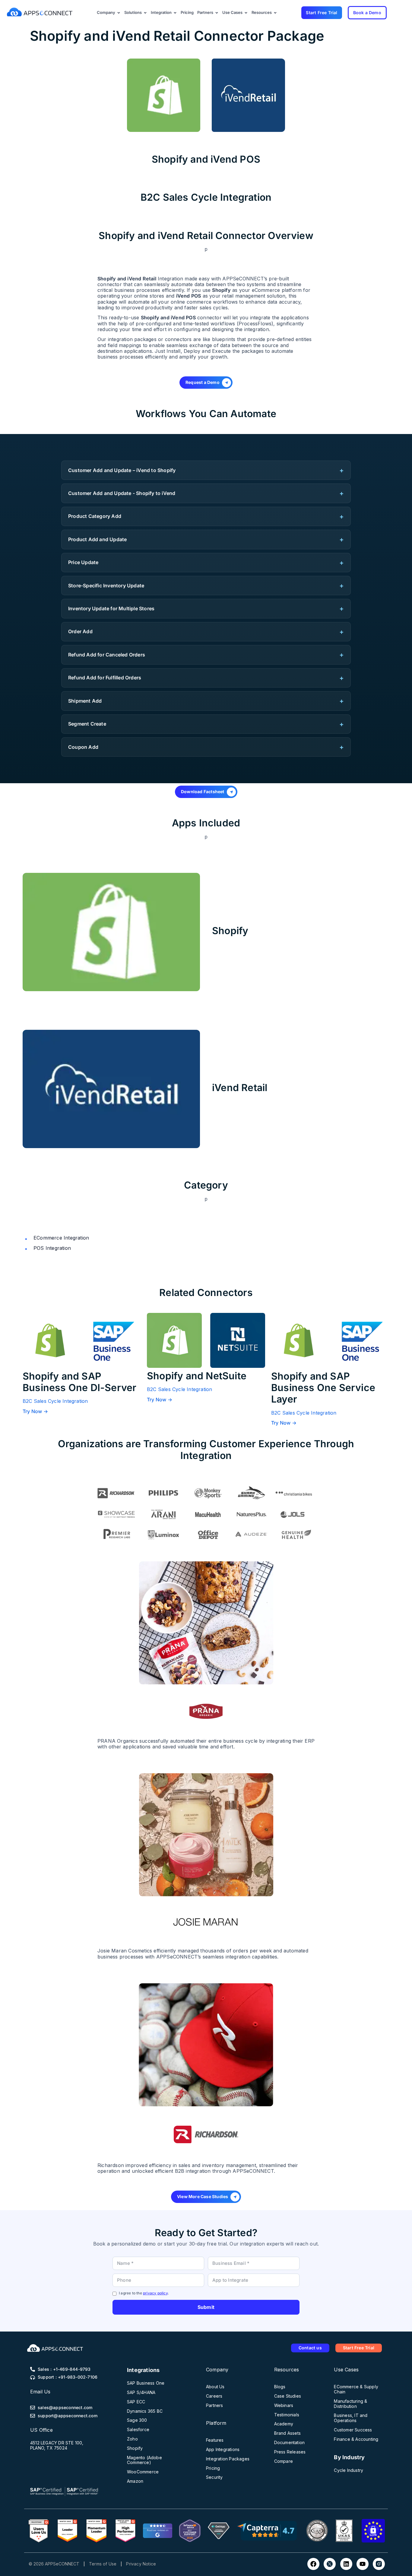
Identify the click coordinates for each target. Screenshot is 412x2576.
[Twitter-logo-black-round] (330, 2564)
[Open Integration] (175, 13)
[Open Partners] (217, 13)
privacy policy (155, 2293)
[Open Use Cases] (246, 13)
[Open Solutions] (145, 13)
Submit (206, 2307)
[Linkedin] (346, 2564)
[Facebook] (313, 2564)
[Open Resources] (275, 13)
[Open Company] (119, 13)
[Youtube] (363, 2564)
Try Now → (35, 1400)
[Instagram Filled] (379, 2564)
